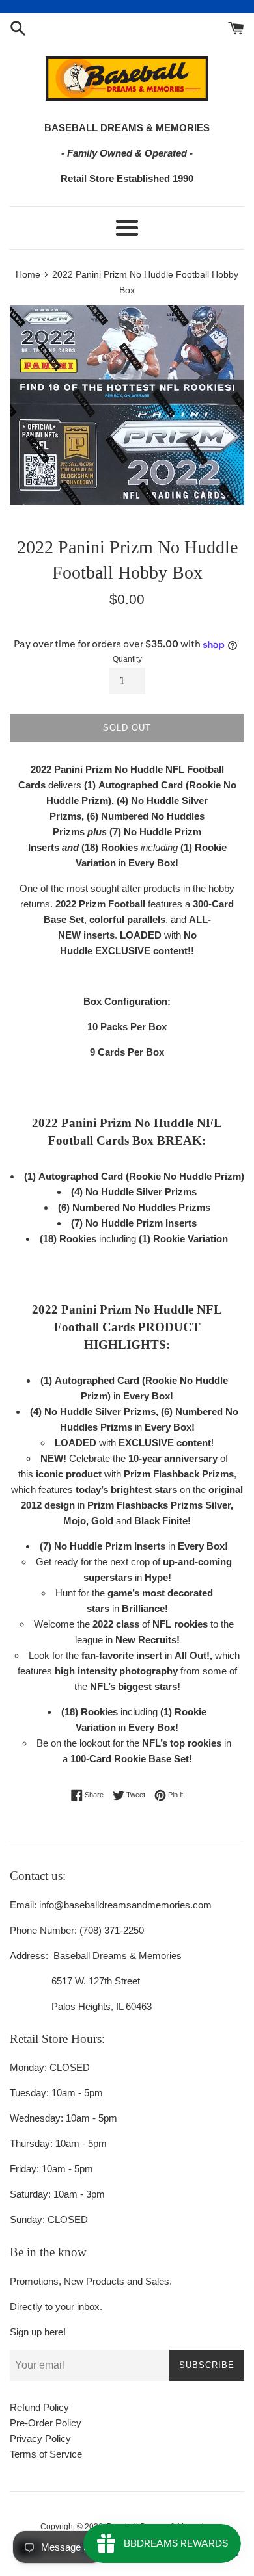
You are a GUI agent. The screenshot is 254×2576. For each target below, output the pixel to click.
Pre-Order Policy (46, 2423)
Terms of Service (46, 2454)
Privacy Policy (40, 2439)
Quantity (127, 659)
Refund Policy (39, 2407)
